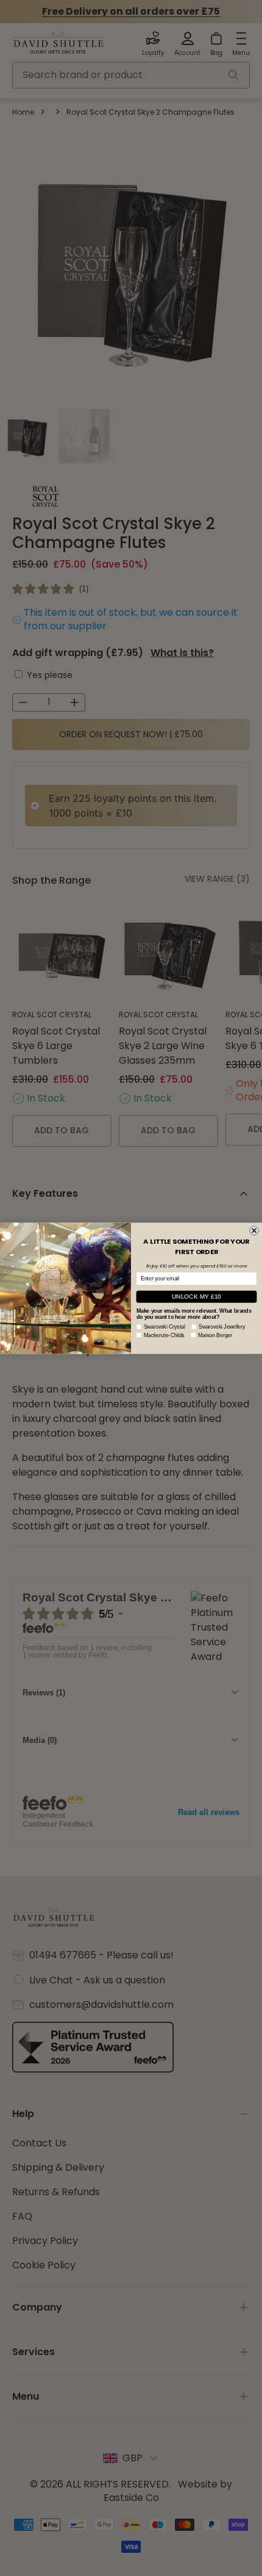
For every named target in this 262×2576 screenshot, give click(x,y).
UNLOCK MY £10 (196, 1296)
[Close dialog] (254, 1230)
